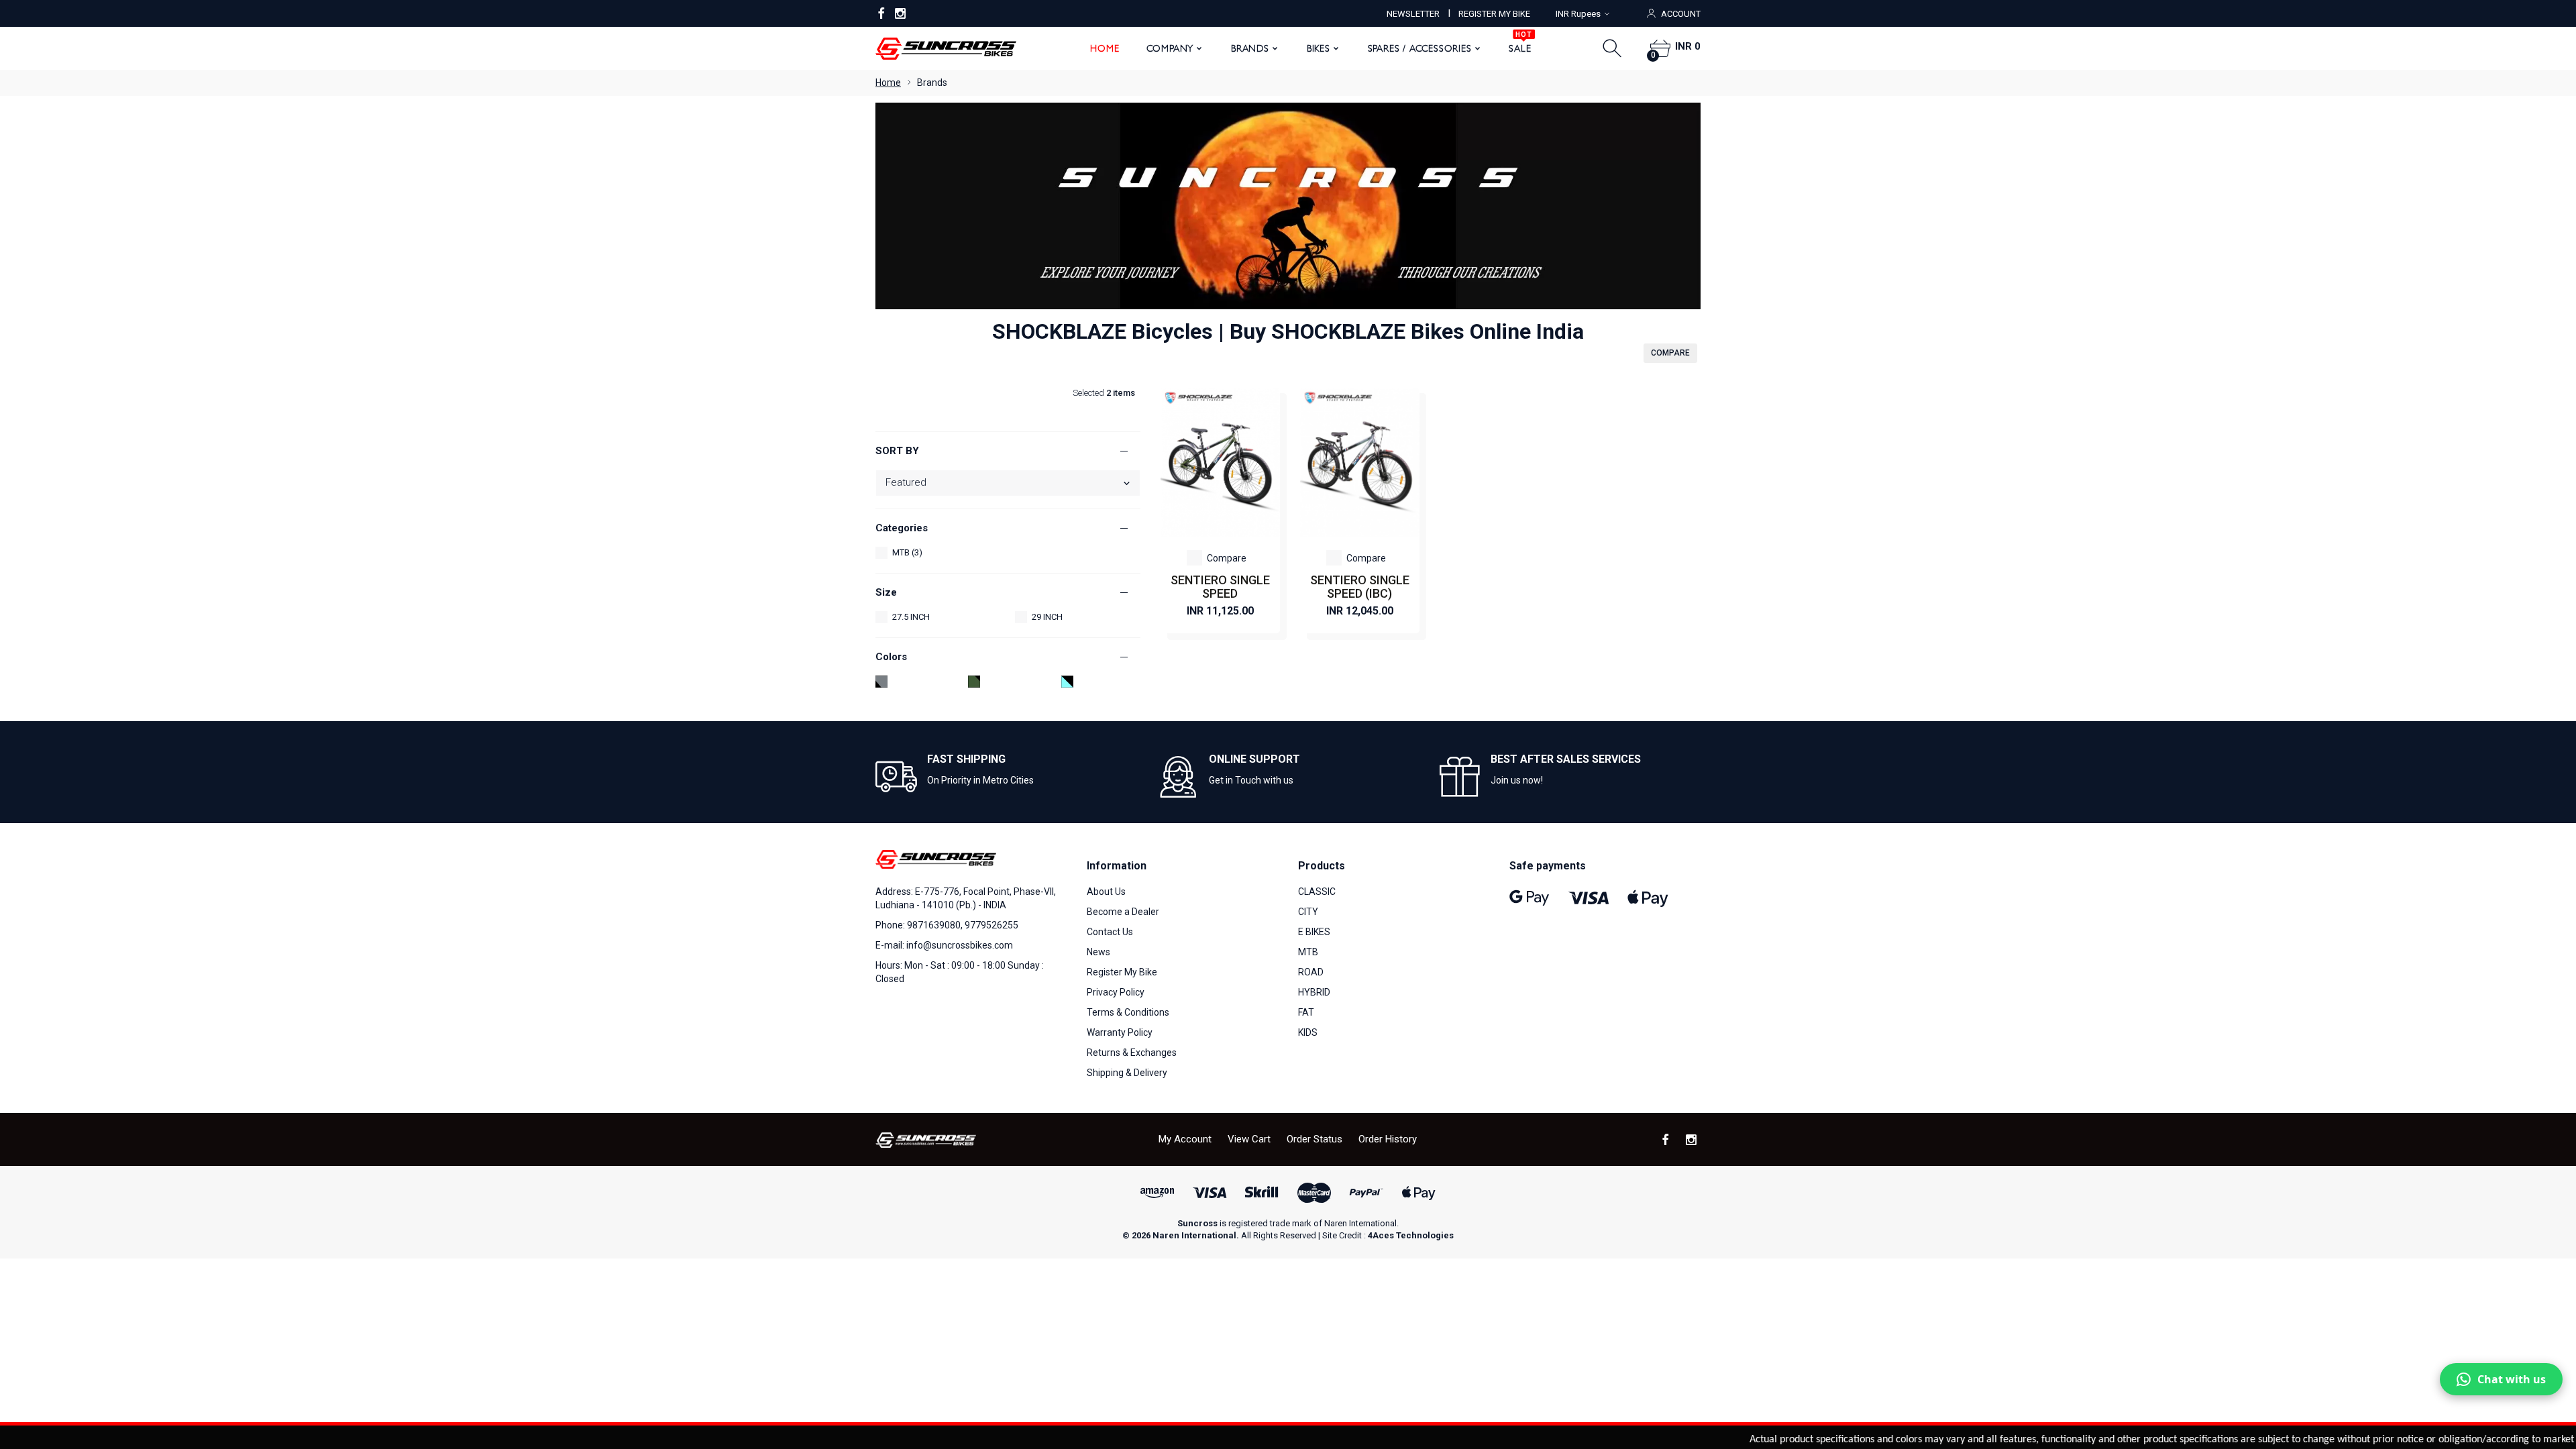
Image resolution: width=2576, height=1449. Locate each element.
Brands (1250, 48)
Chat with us (2512, 1379)
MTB (1308, 952)
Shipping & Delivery (1127, 1073)
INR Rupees (1578, 14)
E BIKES (1314, 932)
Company (1170, 48)
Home (1105, 48)
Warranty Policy (1120, 1032)
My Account (1185, 1139)
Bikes (1319, 48)
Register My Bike (1122, 972)
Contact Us (1110, 932)
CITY (1308, 912)
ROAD (1311, 972)
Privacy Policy (1116, 992)
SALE (1520, 44)
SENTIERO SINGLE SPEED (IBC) (1360, 587)
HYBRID (1314, 992)
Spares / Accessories (1420, 48)
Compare (1227, 558)
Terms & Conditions (1128, 1012)
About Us (1106, 892)
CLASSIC (1317, 892)
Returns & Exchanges (1132, 1053)
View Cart (1249, 1139)
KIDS (1308, 1032)
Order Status (1314, 1139)
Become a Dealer (1123, 912)
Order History (1388, 1139)
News (1098, 952)
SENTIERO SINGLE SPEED (1220, 587)
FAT (1306, 1012)
